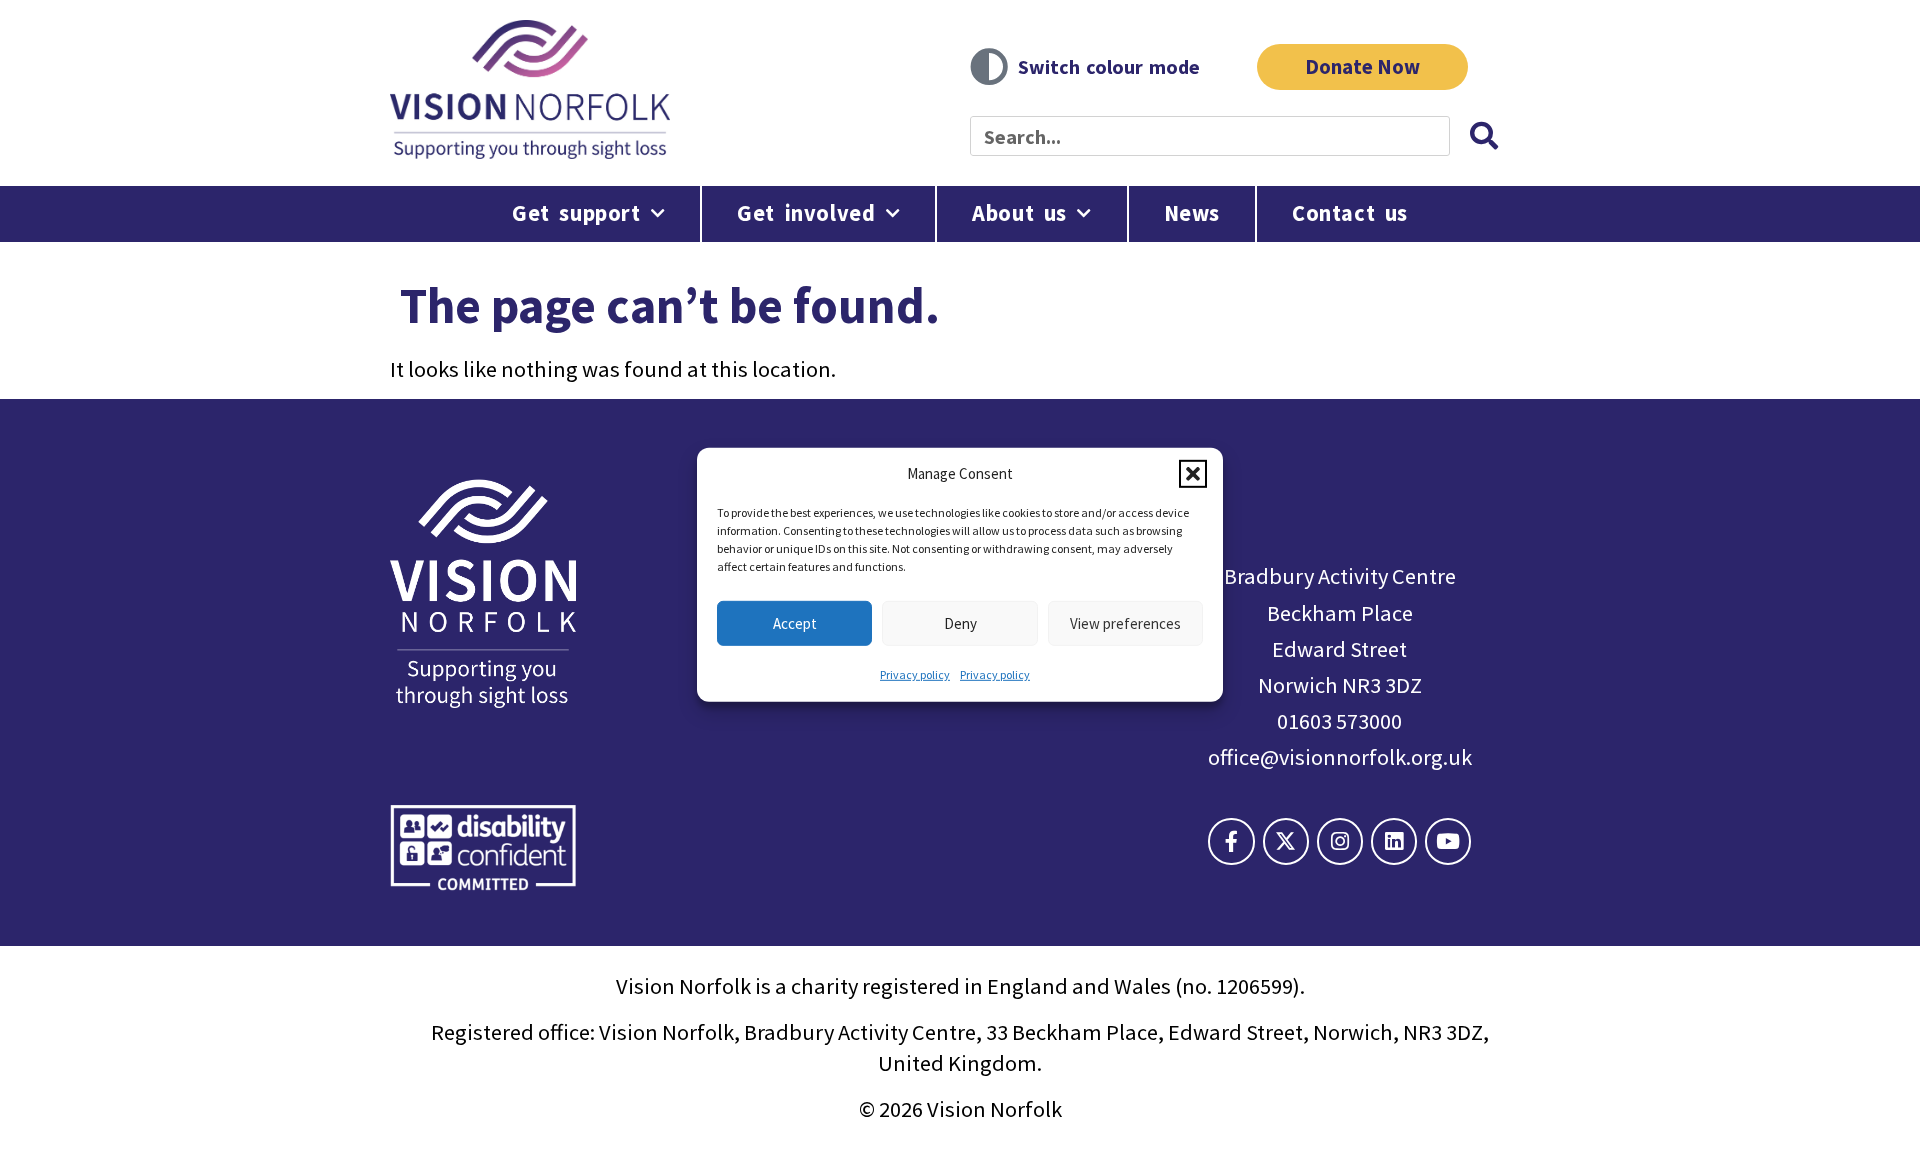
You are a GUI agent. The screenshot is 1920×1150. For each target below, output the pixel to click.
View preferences (1125, 622)
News (1192, 213)
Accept (795, 622)
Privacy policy (915, 674)
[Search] (1484, 136)
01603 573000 (1339, 721)
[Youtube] (1448, 841)
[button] (1193, 473)
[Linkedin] (1394, 841)
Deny (960, 622)
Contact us (1350, 213)
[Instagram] (1340, 841)
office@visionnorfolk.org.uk (1340, 757)
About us (1019, 213)
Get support (576, 213)
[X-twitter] (1286, 841)
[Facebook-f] (1231, 841)
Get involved (806, 213)
